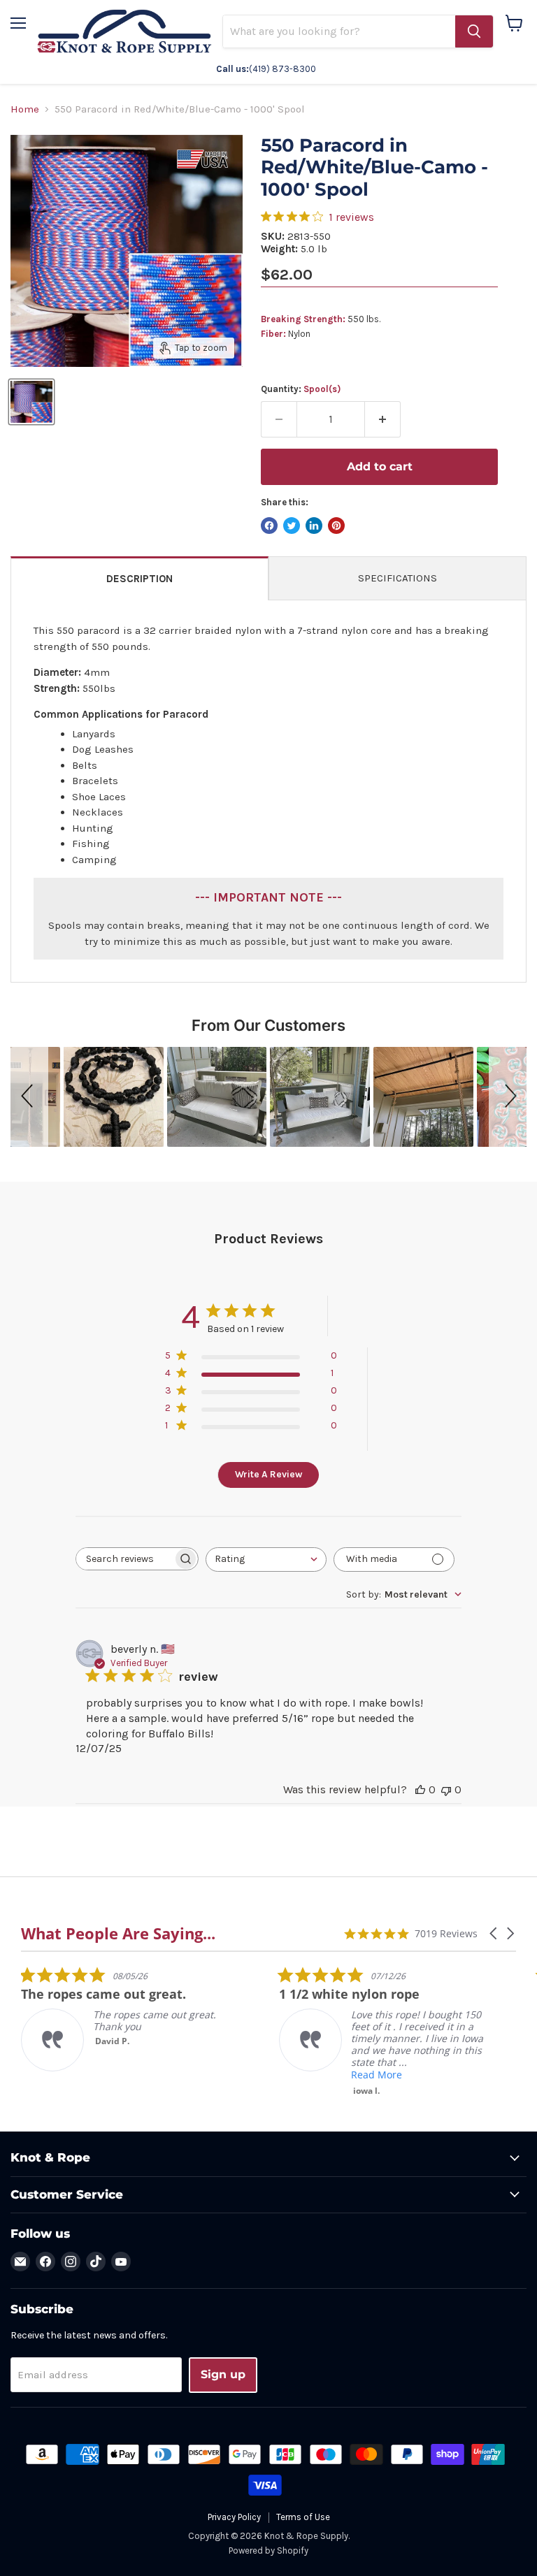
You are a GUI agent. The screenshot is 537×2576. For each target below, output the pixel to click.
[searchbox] (124, 1559)
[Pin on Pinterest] (336, 526)
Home (25, 109)
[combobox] (266, 1560)
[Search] (474, 31)
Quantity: (301, 389)
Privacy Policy (234, 2517)
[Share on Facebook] (269, 526)
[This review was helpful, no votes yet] (420, 1789)
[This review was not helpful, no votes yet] (446, 1789)
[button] (29, 1097)
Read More (377, 2075)
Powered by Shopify (268, 2550)
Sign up (223, 2374)
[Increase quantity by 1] (383, 419)
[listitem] (126, 2019)
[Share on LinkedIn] (314, 526)
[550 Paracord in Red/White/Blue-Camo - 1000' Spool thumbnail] (31, 402)
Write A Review (268, 1474)
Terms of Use (303, 2517)
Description (139, 579)
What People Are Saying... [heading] (118, 1933)
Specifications (398, 578)
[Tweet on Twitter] (292, 526)
